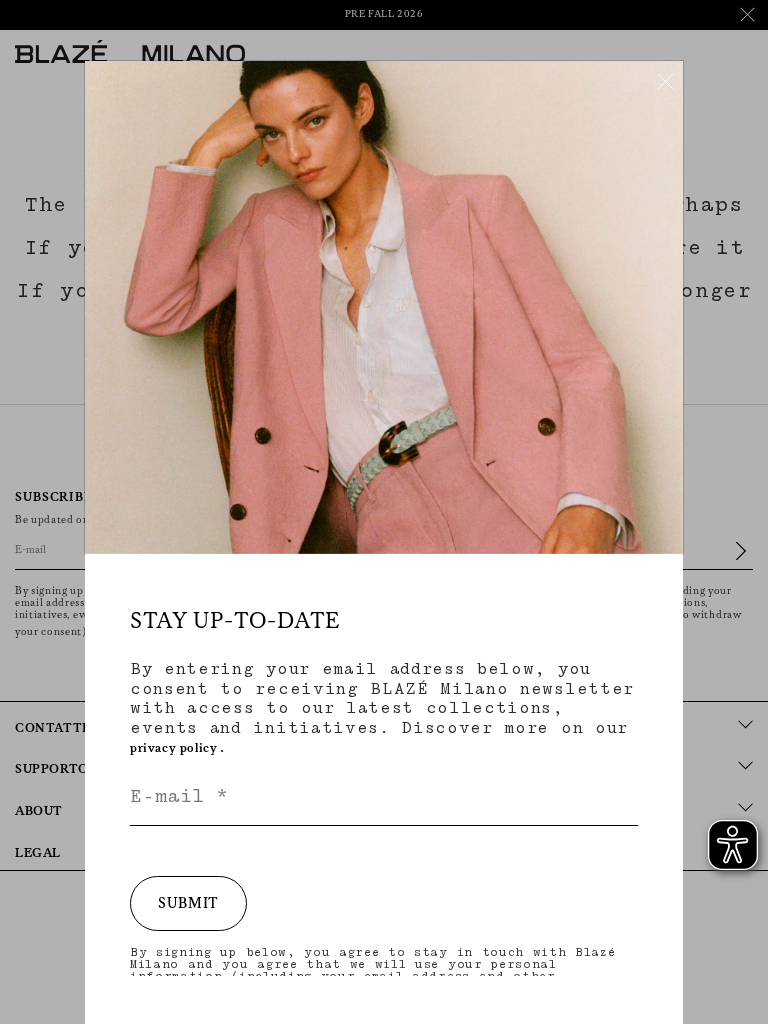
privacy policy (173, 748)
